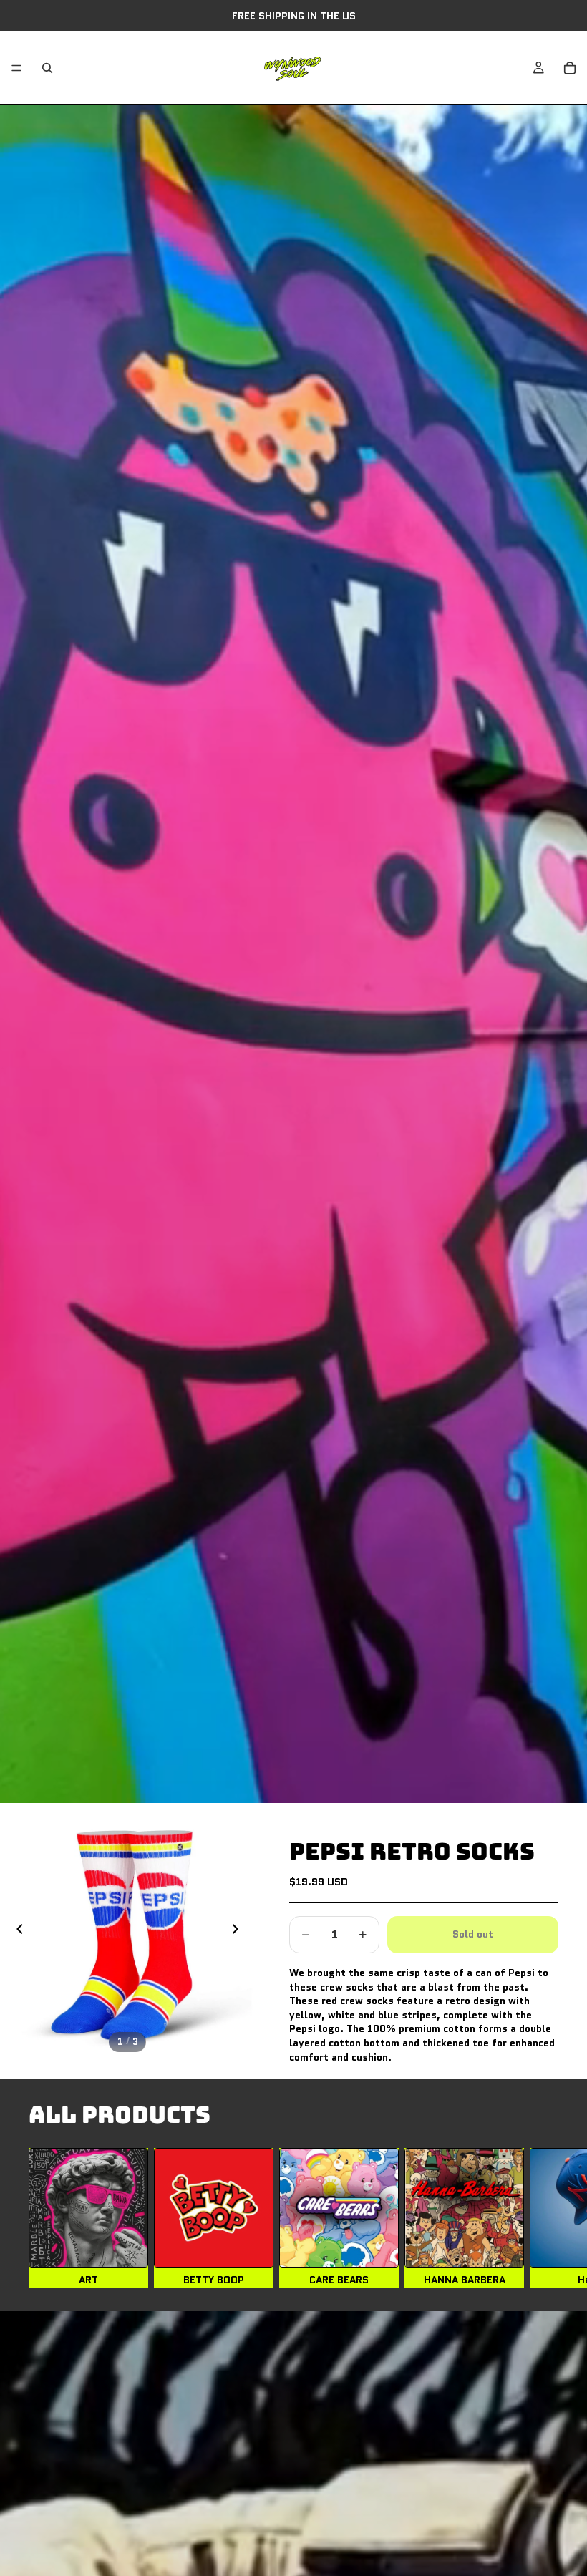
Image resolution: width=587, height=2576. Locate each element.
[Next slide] (239, 1930)
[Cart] (570, 68)
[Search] (47, 68)
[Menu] (16, 68)
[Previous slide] (16, 1930)
